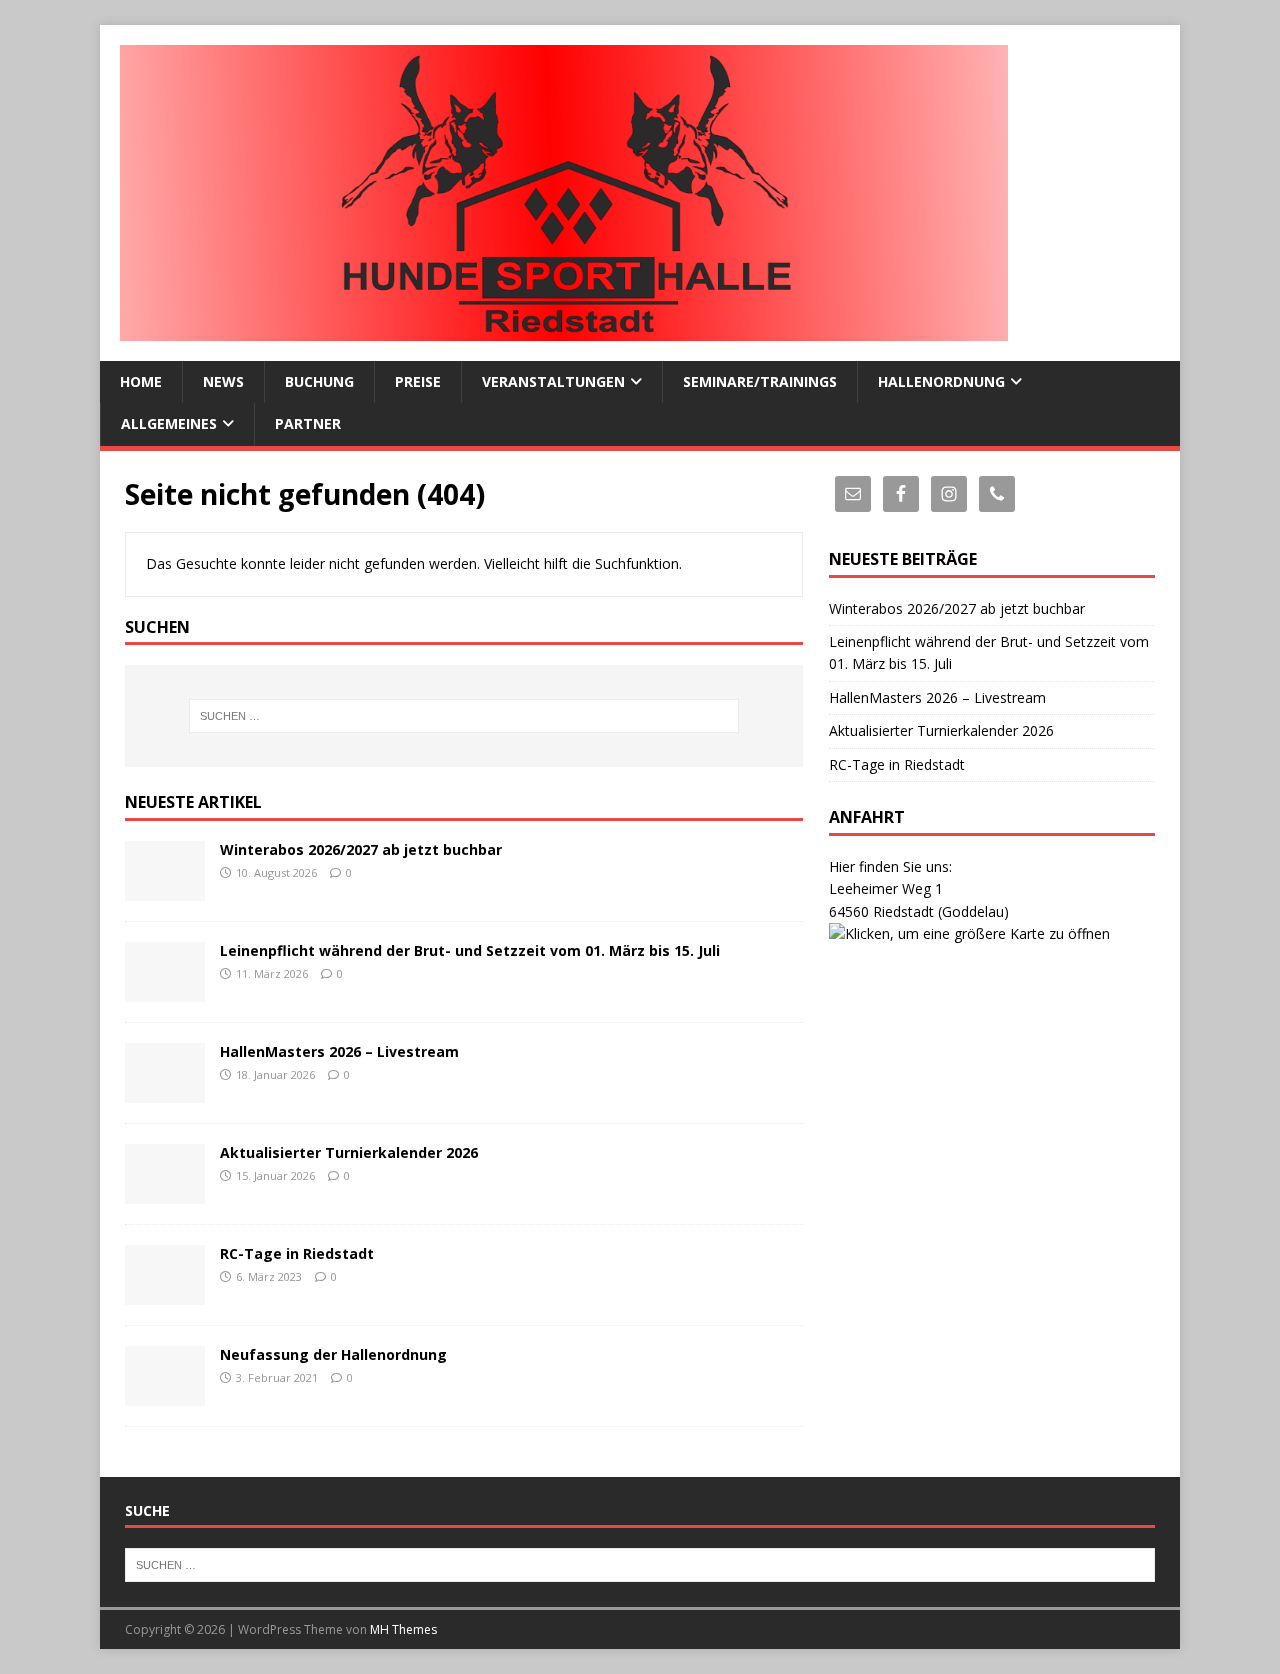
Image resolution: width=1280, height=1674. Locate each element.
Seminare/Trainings (760, 381)
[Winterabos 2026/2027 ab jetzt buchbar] (165, 889)
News (223, 381)
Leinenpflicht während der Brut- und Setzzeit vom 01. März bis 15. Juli (470, 950)
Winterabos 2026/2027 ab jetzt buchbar (361, 849)
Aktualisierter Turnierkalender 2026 (349, 1152)
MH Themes (403, 1629)
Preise (418, 381)
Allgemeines (169, 423)
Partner (308, 423)
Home (141, 381)
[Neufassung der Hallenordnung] (165, 1394)
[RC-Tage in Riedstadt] (165, 1293)
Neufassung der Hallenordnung (333, 1354)
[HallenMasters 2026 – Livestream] (165, 1091)
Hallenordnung (941, 381)
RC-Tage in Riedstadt (297, 1253)
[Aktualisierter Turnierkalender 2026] (165, 1192)
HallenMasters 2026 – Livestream (339, 1051)
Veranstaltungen (553, 381)
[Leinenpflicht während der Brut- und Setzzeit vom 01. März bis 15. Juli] (165, 990)
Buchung (319, 381)
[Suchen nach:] (464, 716)
